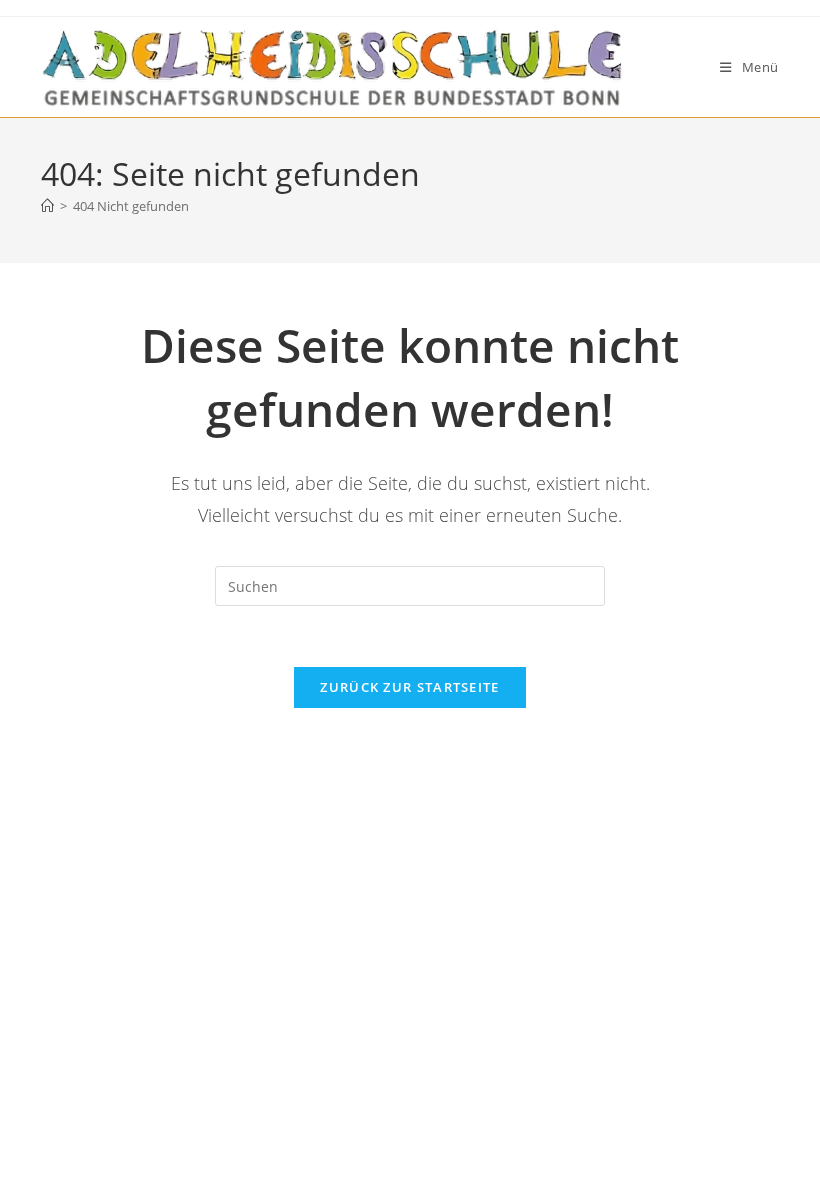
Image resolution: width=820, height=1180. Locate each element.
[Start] (47, 206)
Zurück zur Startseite (409, 687)
